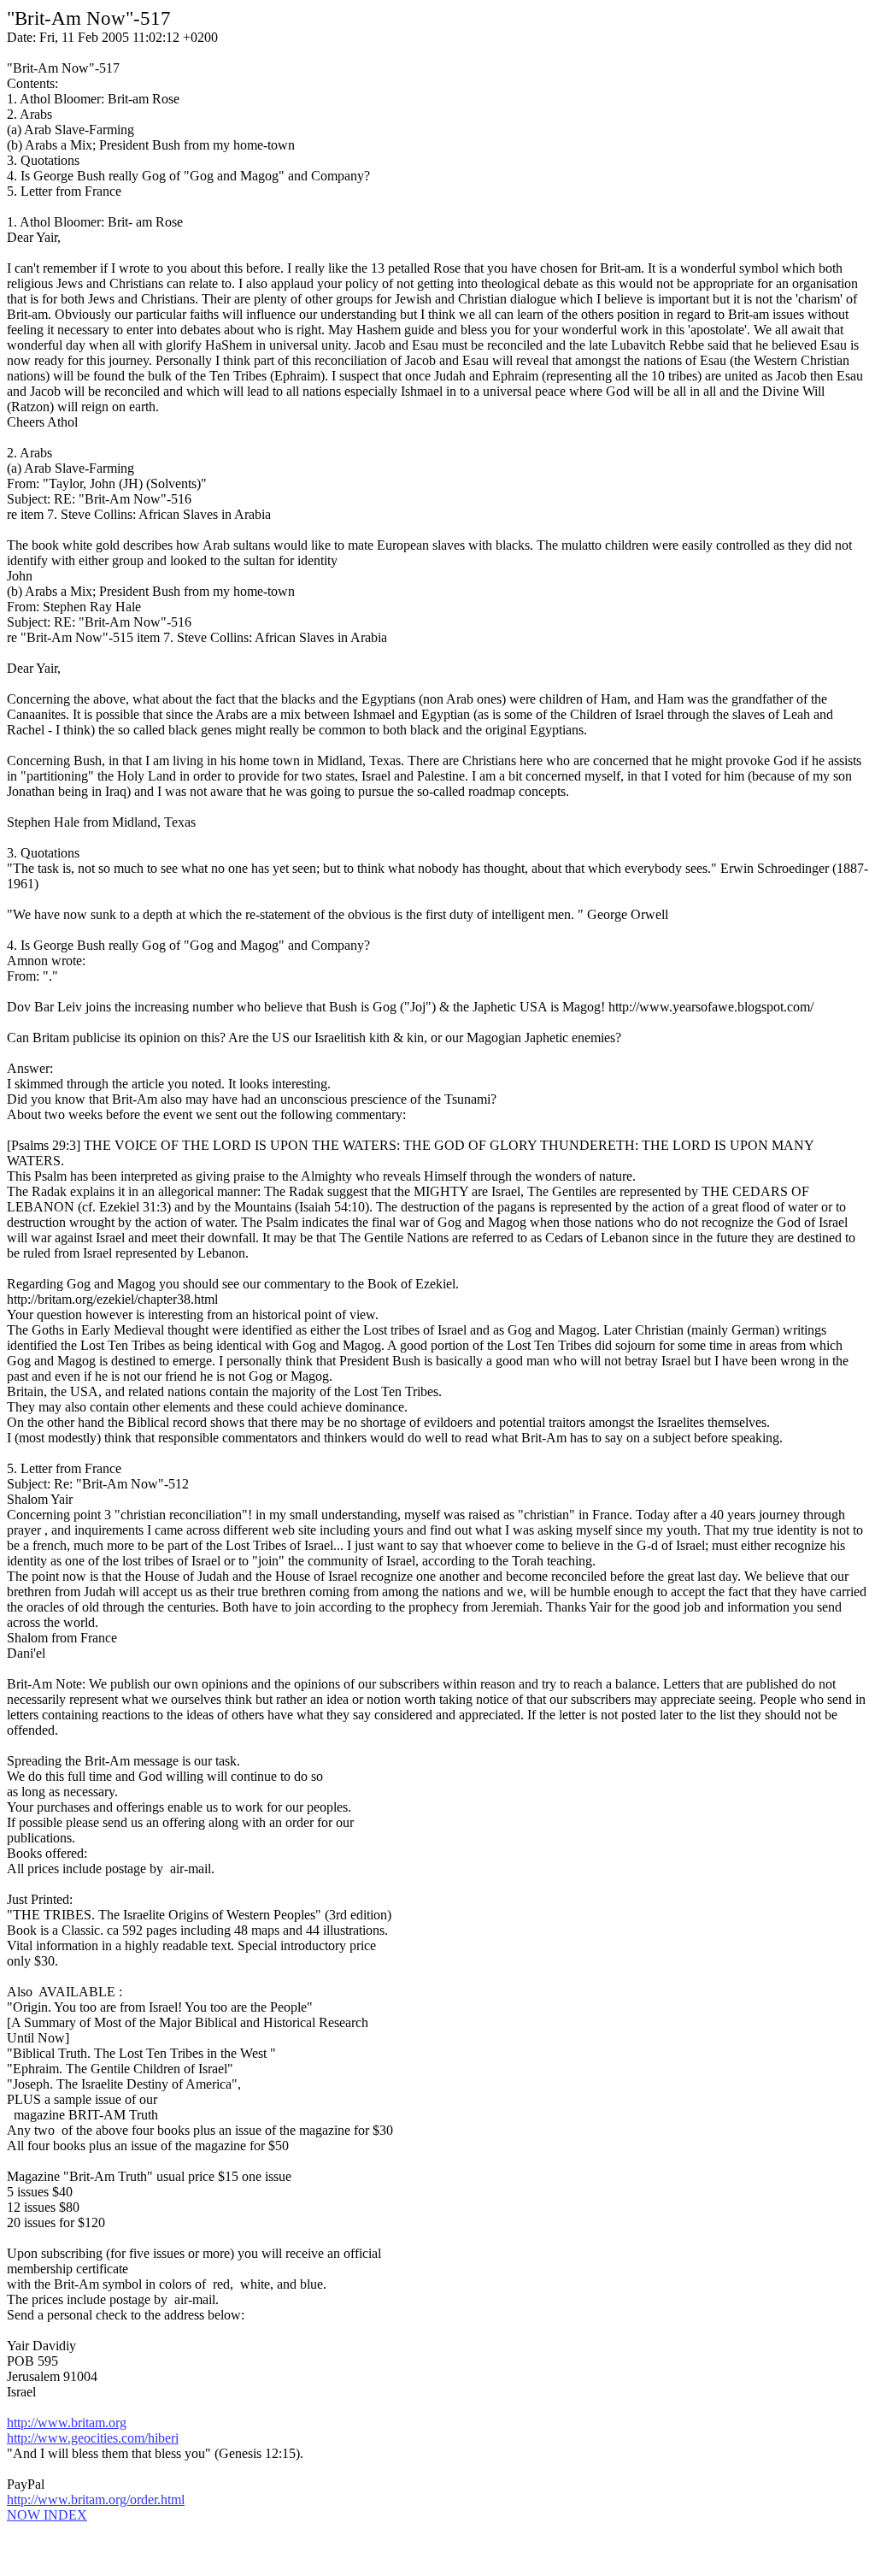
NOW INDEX (47, 2515)
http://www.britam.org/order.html (96, 2499)
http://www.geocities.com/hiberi (93, 2438)
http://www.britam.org (67, 2423)
